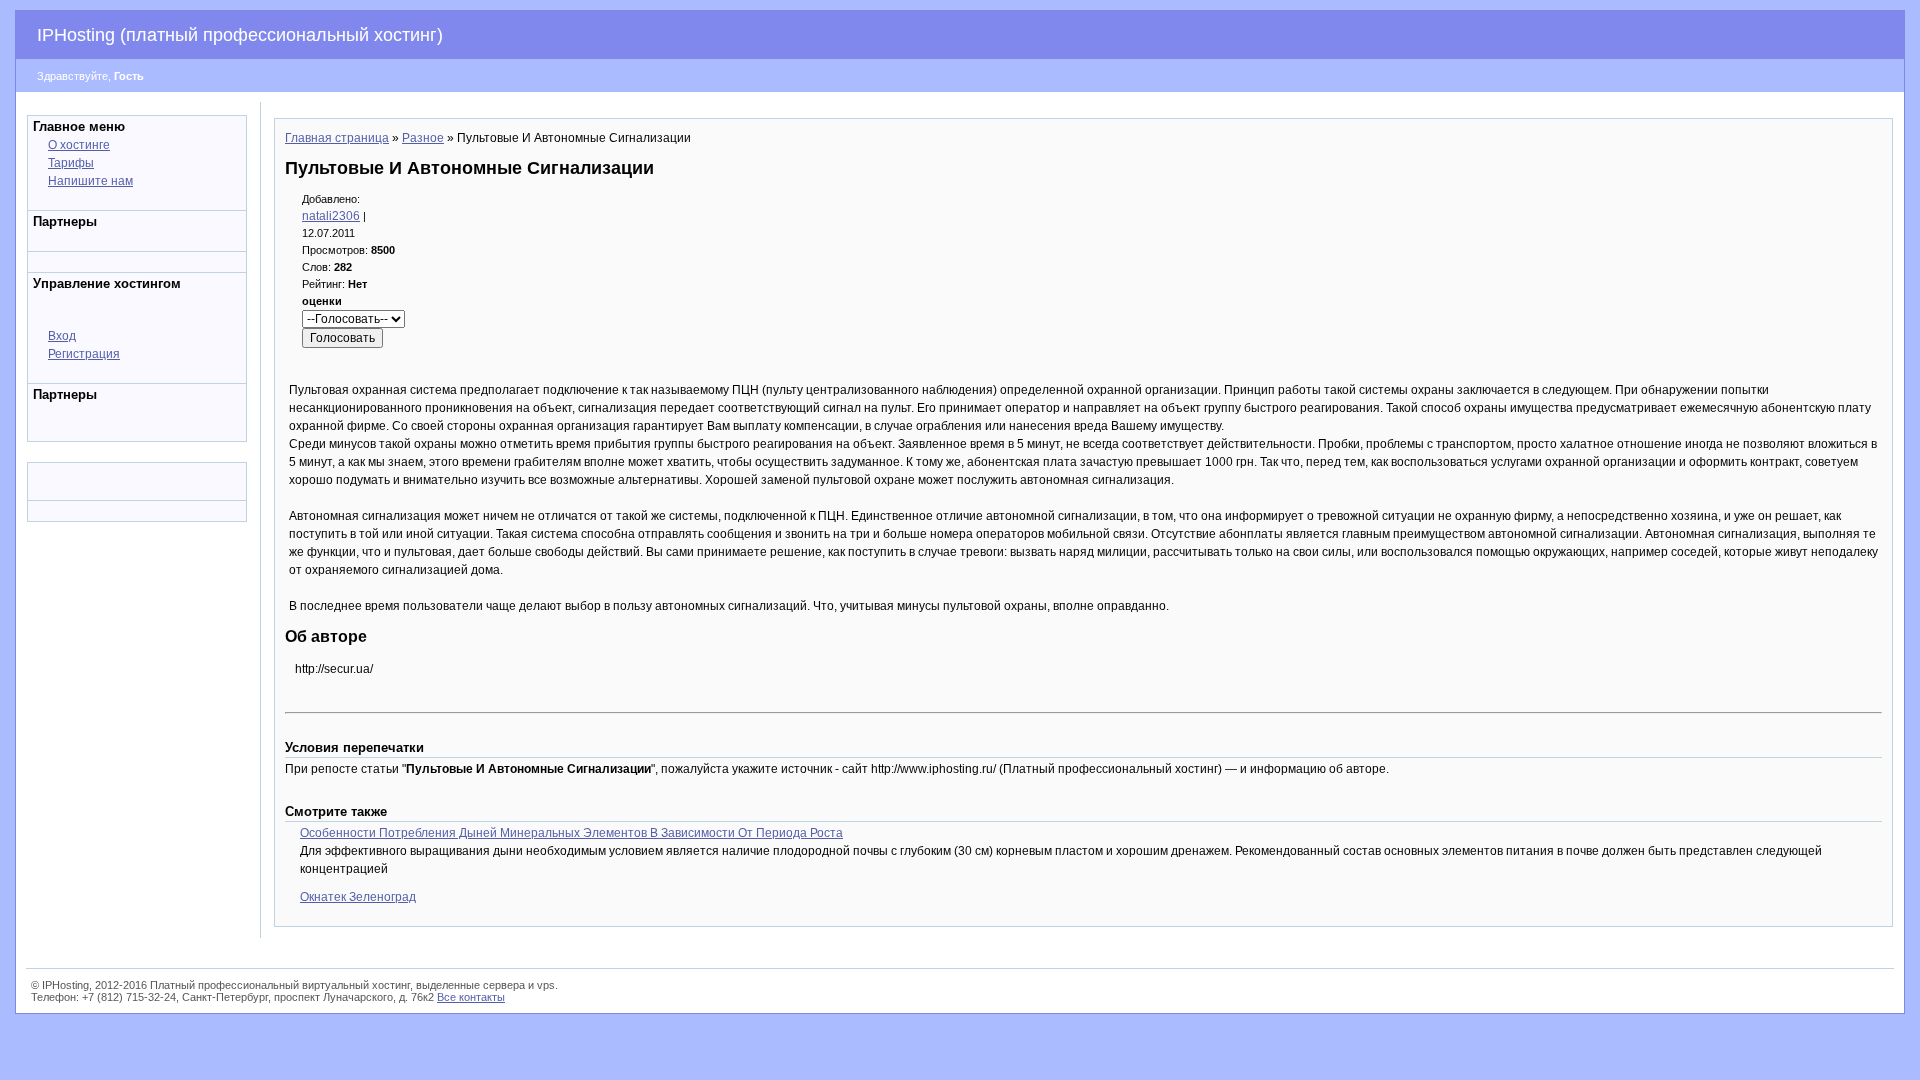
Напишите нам (90, 181)
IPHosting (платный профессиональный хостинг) (240, 35)
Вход (62, 336)
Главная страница (337, 138)
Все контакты (471, 997)
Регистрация (84, 354)
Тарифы (71, 163)
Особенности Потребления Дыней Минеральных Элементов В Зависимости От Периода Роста (571, 833)
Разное (423, 138)
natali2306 (331, 216)
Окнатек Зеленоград (358, 897)
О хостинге (79, 145)
